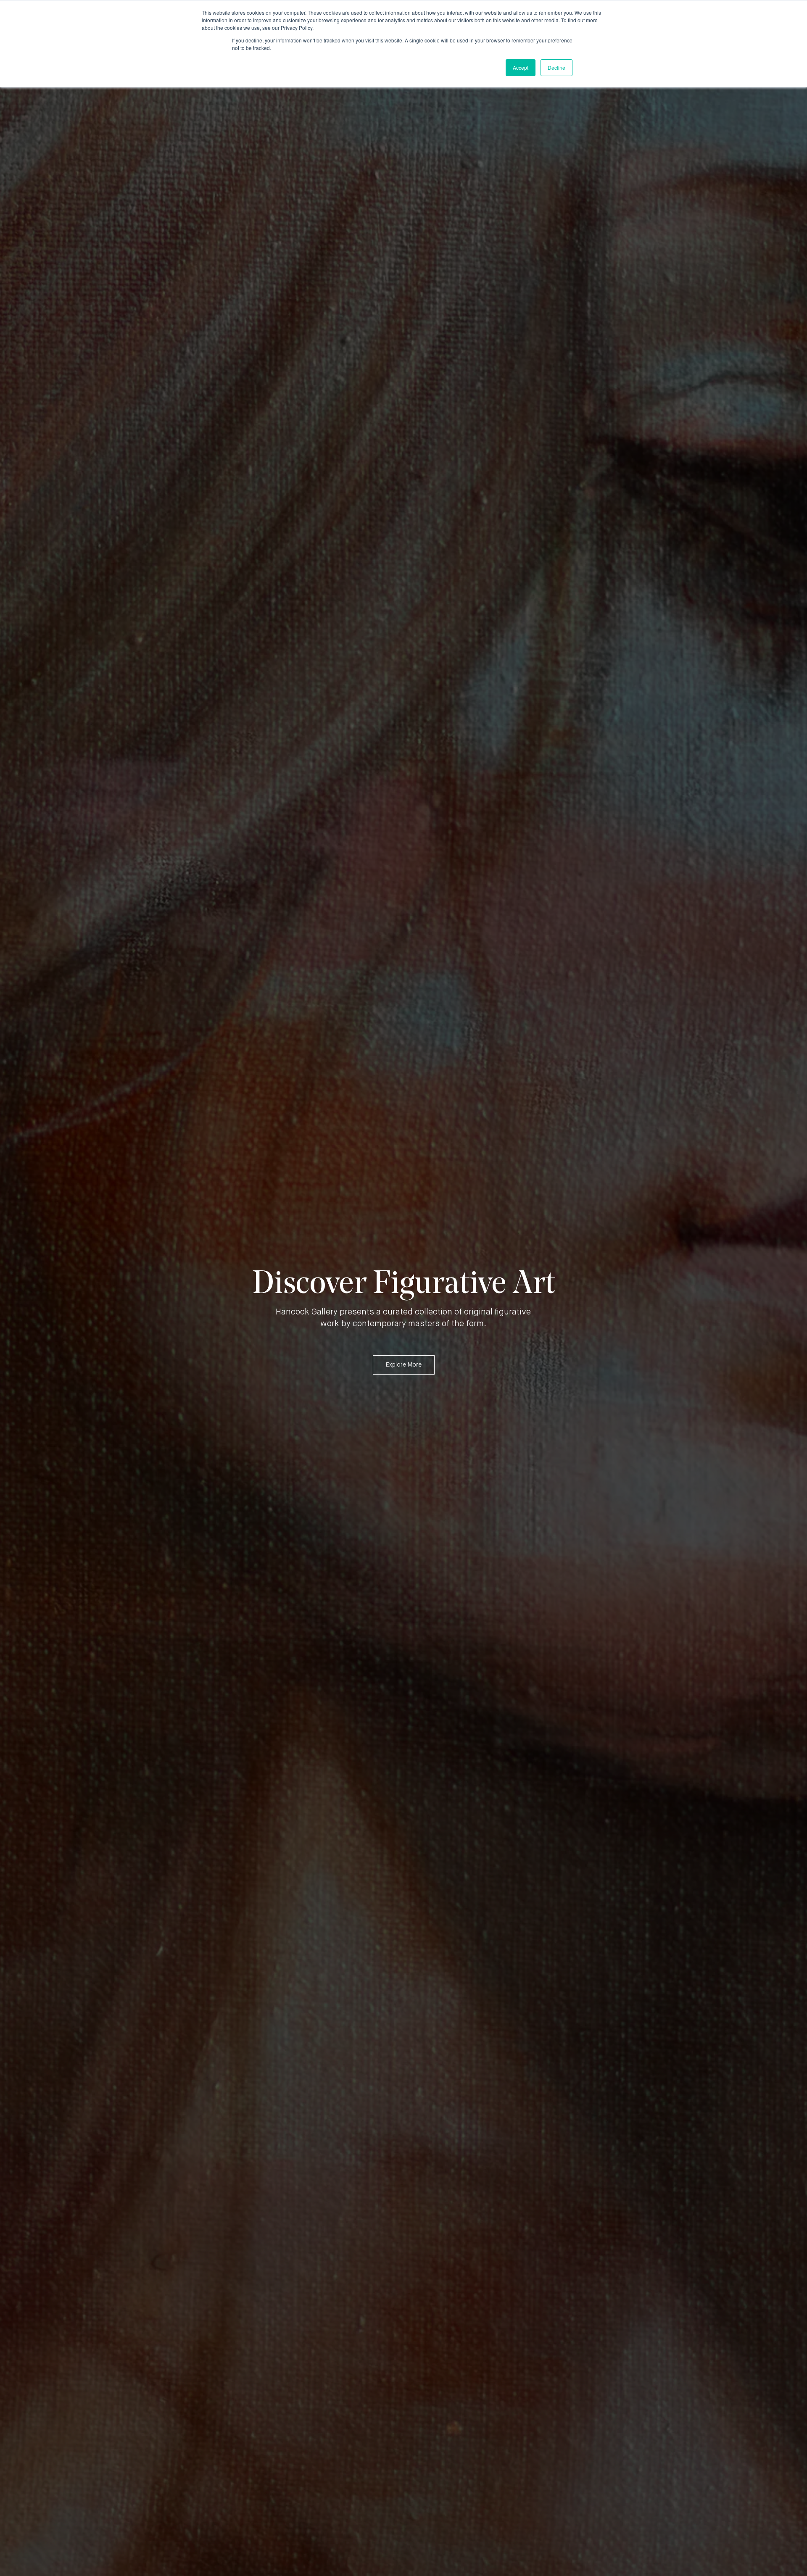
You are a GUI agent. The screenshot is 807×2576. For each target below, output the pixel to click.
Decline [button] (556, 67)
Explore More (404, 1365)
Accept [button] (521, 67)
